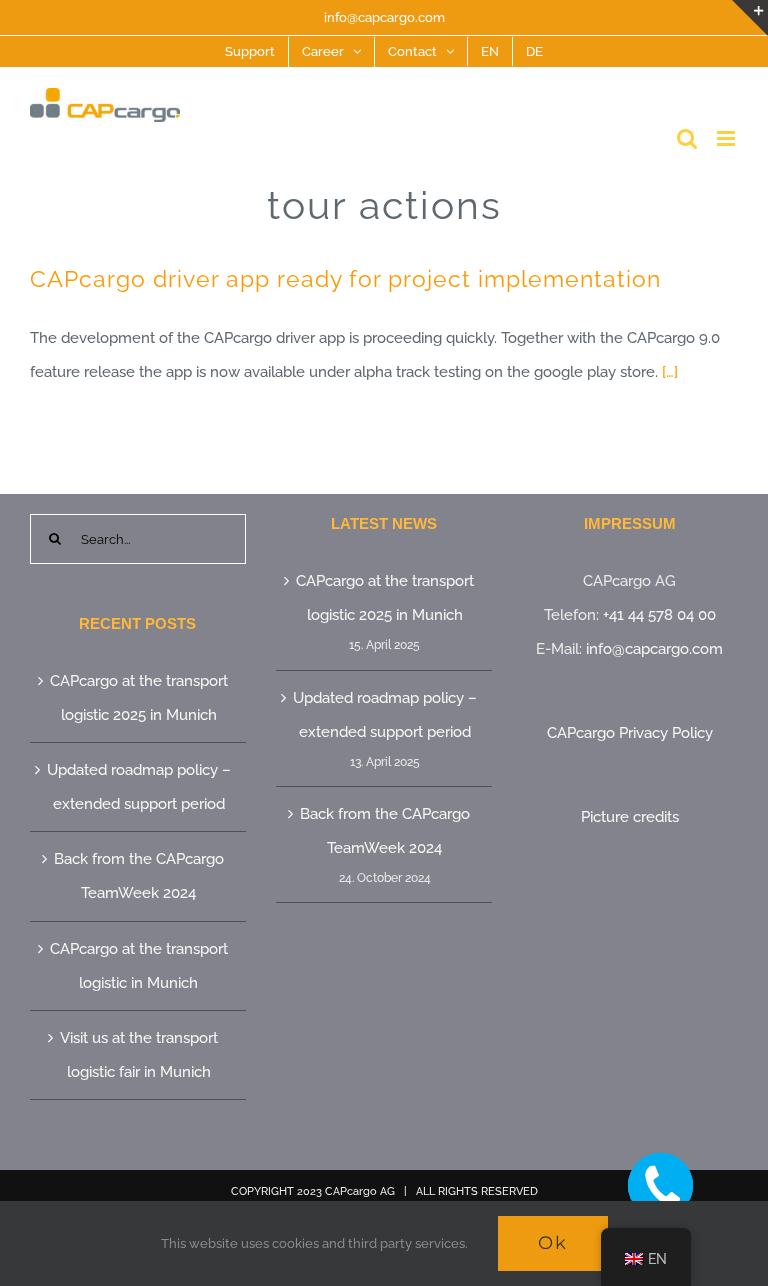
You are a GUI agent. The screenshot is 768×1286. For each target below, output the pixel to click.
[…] (670, 372)
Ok (553, 1243)
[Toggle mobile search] (687, 138)
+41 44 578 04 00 (659, 615)
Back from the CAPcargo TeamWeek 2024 (139, 876)
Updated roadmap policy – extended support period (139, 787)
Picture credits (630, 817)
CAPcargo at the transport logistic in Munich (139, 966)
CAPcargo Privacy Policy (630, 733)
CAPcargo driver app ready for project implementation (345, 278)
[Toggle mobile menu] (727, 138)
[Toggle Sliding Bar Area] (750, 18)
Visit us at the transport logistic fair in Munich (139, 1055)
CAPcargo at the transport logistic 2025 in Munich (139, 698)
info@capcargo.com (384, 17)
